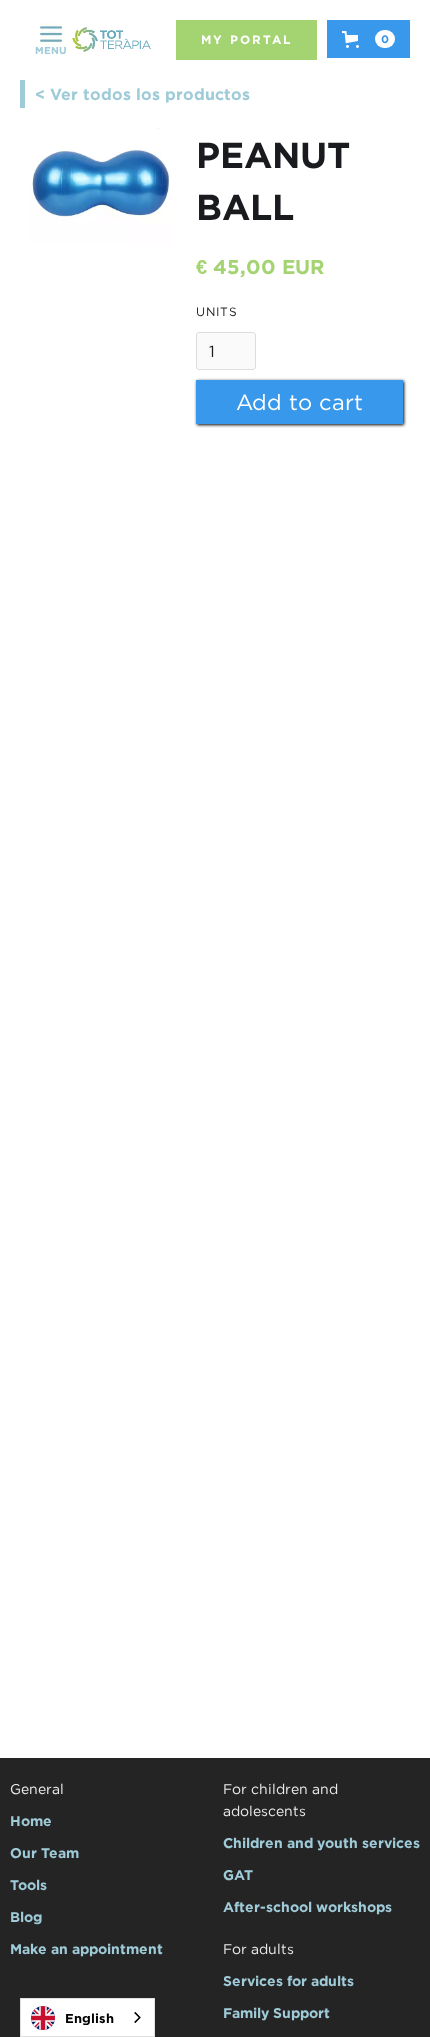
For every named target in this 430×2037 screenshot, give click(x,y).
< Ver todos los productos (142, 94)
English (89, 2018)
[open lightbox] (100, 186)
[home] (111, 40)
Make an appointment (86, 1948)
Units (217, 311)
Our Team (44, 1852)
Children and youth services (321, 1842)
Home (31, 1820)
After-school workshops (307, 1906)
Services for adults (288, 1980)
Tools (28, 1884)
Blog (26, 1916)
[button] (51, 40)
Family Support (276, 2012)
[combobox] (87, 2017)
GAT (238, 1874)
